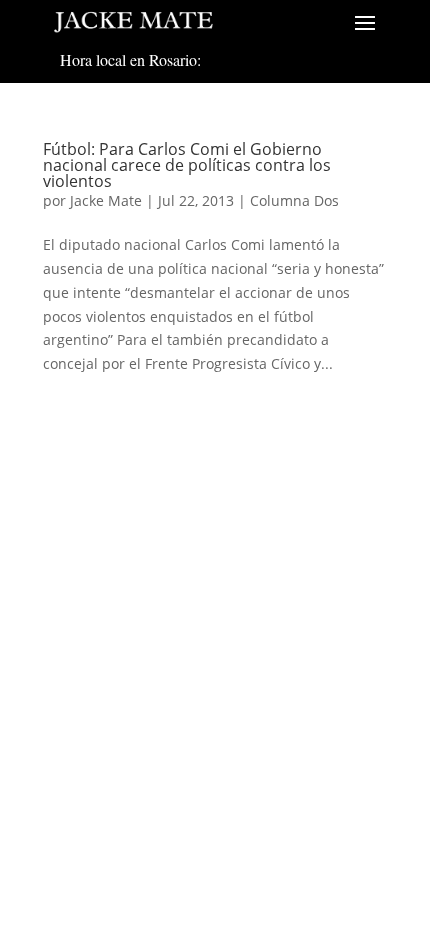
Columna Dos (294, 200)
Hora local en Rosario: (130, 59)
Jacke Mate (106, 200)
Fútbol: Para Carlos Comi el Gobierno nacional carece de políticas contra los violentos (187, 165)
